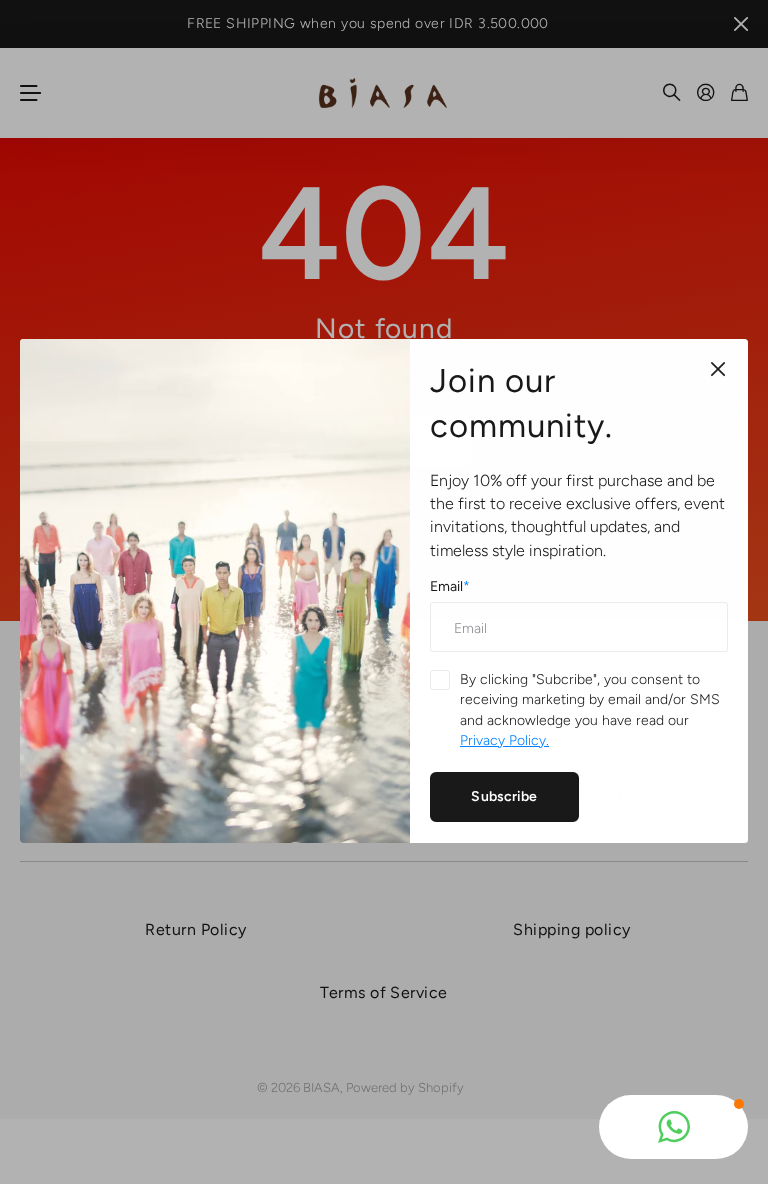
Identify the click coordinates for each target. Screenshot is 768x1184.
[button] (673, 1127)
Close (718, 369)
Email (450, 586)
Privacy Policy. (504, 740)
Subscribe (504, 796)
